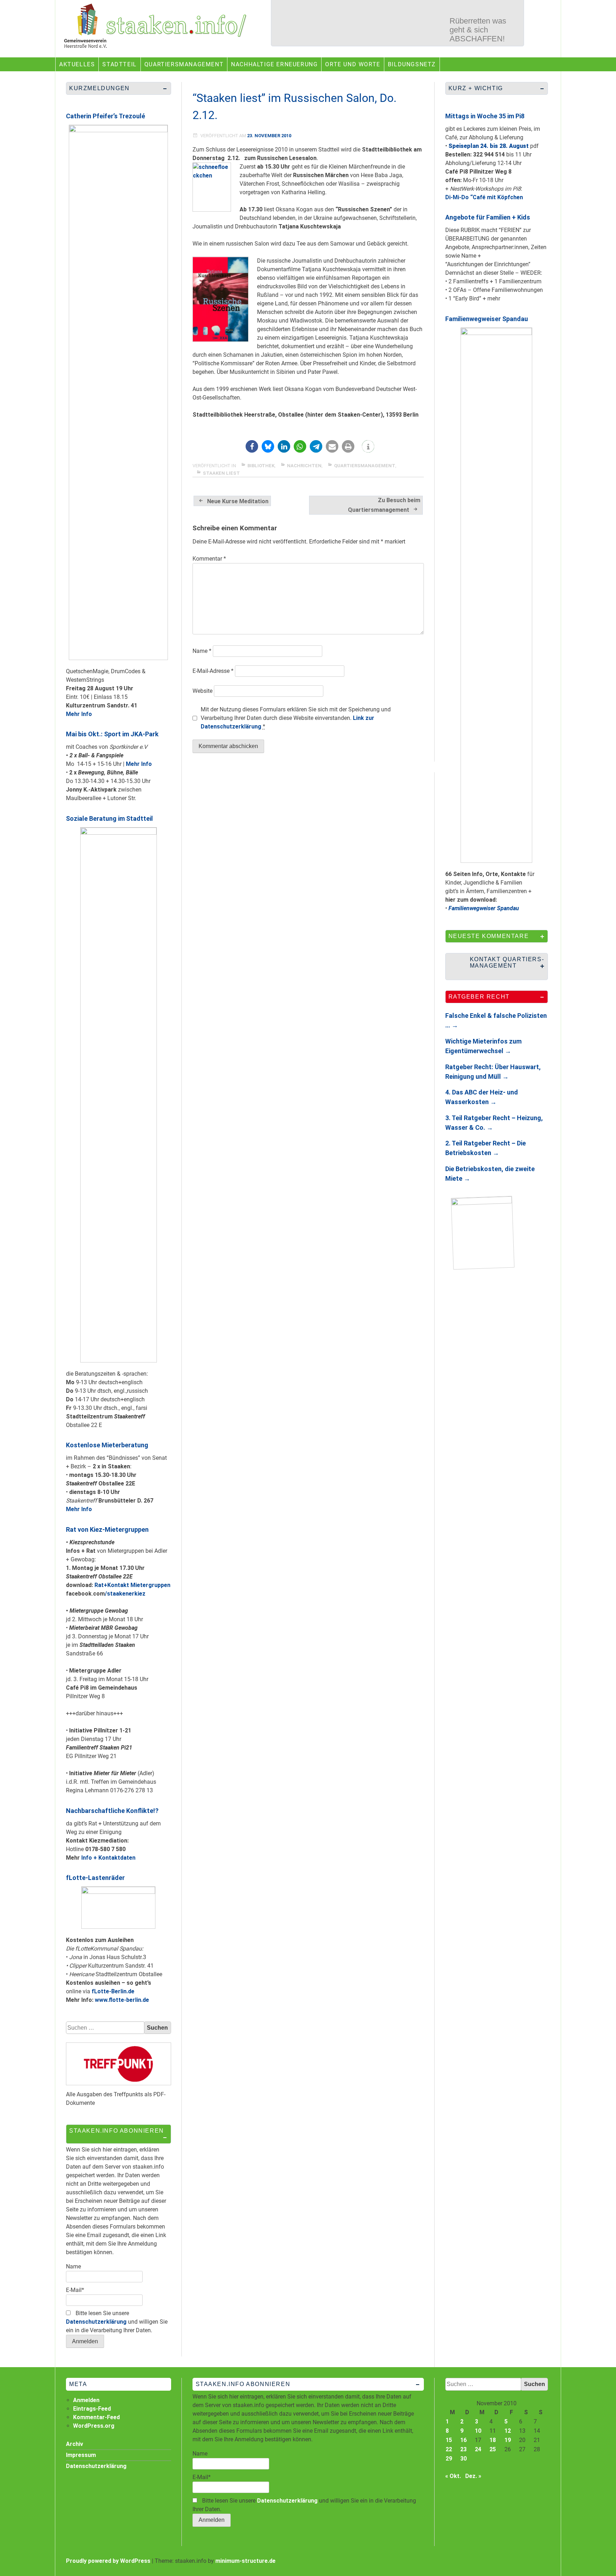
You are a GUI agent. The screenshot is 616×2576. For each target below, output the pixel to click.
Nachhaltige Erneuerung (274, 64)
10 (478, 2431)
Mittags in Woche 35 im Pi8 (485, 116)
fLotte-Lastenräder (95, 1878)
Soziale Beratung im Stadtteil (109, 818)
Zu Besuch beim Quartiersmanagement (384, 505)
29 (449, 2459)
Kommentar (209, 559)
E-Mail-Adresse (213, 671)
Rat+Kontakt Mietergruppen (132, 1585)
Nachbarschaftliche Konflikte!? (112, 1811)
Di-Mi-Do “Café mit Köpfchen (484, 197)
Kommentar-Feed (96, 2417)
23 (463, 2449)
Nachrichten (304, 466)
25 (493, 2449)
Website (202, 691)
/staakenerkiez (125, 1594)
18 (493, 2440)
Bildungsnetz (412, 64)
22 (449, 2449)
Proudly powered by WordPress (108, 2561)
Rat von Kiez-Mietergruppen (107, 1529)
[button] (252, 446)
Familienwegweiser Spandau (487, 319)
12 (508, 2431)
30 (463, 2459)
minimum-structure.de (245, 2561)
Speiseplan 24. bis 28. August (489, 146)
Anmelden (86, 2400)
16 (463, 2440)
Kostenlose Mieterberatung (107, 1445)
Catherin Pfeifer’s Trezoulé (106, 116)
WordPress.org (94, 2426)
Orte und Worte (353, 64)
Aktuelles (77, 64)
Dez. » (473, 2476)
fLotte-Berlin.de (113, 1991)
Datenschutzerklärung (96, 2322)
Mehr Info (79, 714)
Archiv (75, 2444)
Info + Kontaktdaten (108, 1858)
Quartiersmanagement (184, 64)
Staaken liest (221, 473)
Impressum (81, 2455)
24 (478, 2449)
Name (202, 651)
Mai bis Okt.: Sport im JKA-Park (112, 734)
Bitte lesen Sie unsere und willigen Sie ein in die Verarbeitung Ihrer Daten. (117, 2322)
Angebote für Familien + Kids (488, 217)
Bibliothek (261, 466)
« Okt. (453, 2476)
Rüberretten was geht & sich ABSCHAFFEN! (478, 23)
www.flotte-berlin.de (122, 2000)
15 (449, 2440)
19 (508, 2440)
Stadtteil (119, 64)
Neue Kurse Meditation (238, 501)
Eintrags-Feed (92, 2409)
